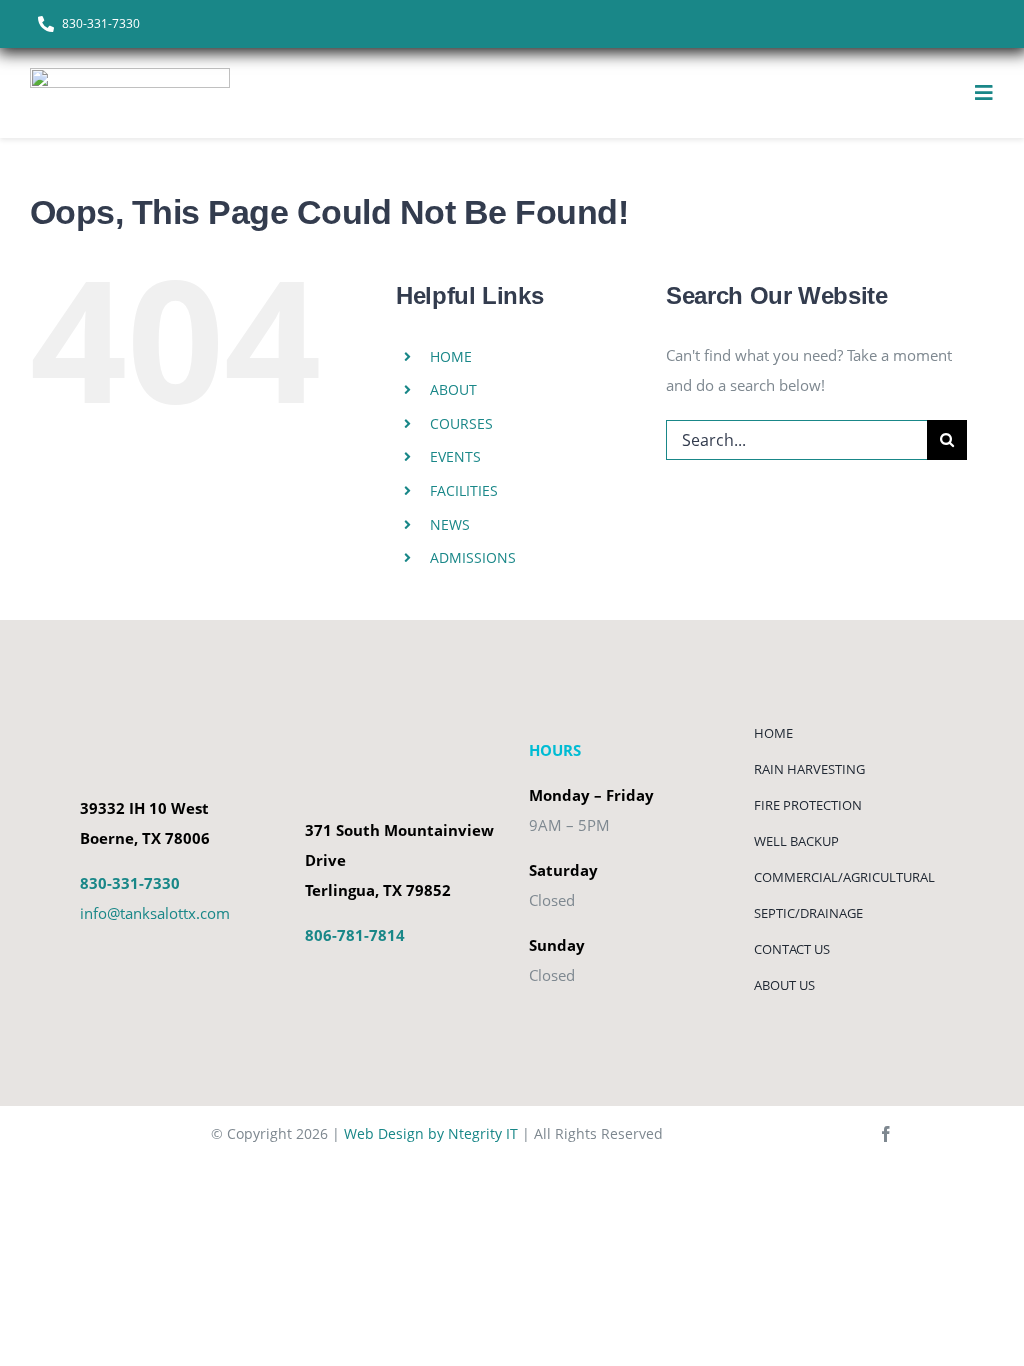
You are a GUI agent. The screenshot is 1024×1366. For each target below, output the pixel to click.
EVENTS (455, 456)
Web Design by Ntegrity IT (431, 1133)
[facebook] (886, 1134)
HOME (451, 356)
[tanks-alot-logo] (130, 75)
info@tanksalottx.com (155, 913)
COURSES (461, 423)
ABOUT (453, 389)
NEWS (450, 524)
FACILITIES (464, 490)
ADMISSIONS (473, 557)
